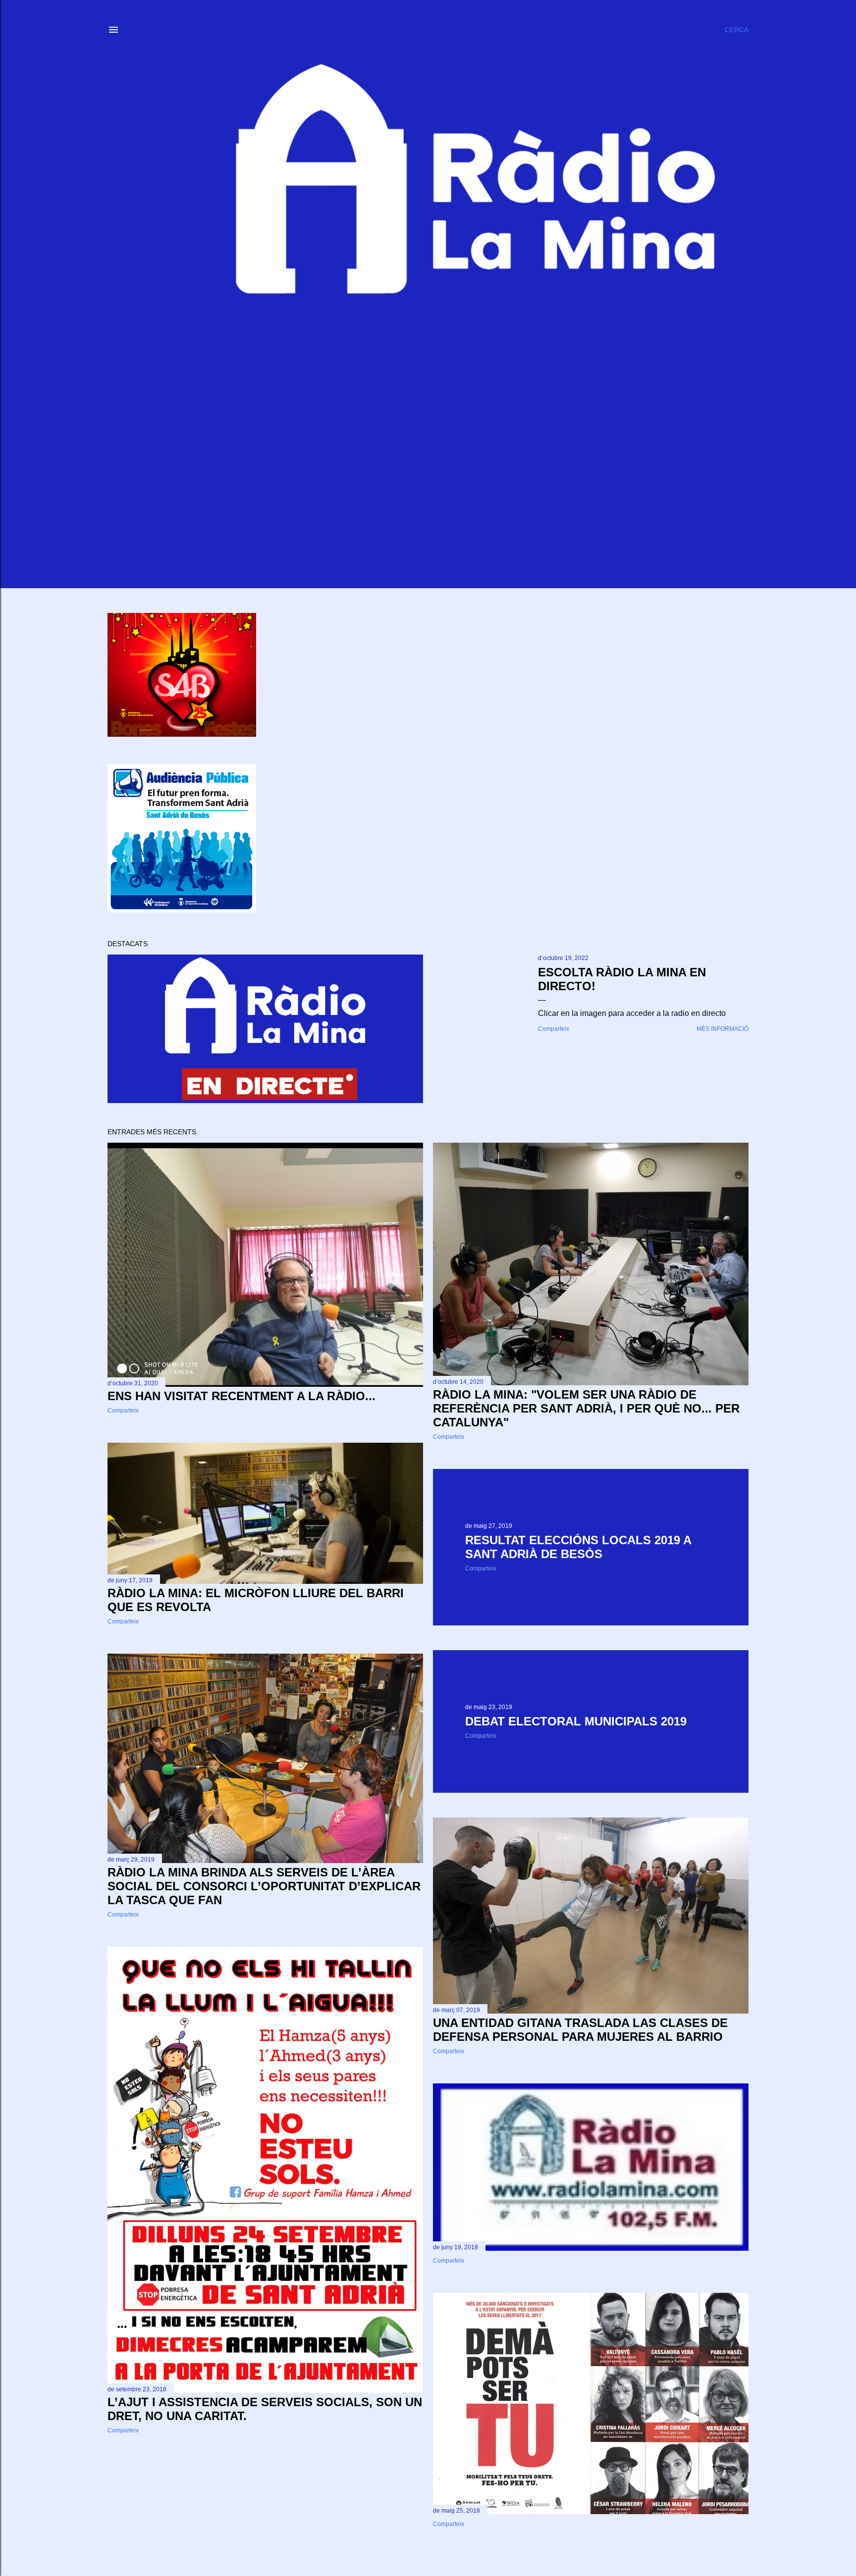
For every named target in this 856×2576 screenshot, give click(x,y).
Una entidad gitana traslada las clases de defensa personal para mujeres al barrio (580, 2030)
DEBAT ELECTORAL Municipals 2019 (576, 1721)
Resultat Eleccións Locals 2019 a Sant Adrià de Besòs (578, 1547)
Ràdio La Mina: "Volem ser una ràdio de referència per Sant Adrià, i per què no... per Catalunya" (586, 1408)
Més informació (722, 1029)
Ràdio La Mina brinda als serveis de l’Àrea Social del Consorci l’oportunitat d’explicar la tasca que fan (264, 1886)
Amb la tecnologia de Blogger (436, 2529)
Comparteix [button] (554, 1029)
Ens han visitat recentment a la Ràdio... (241, 1396)
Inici (156, 25)
